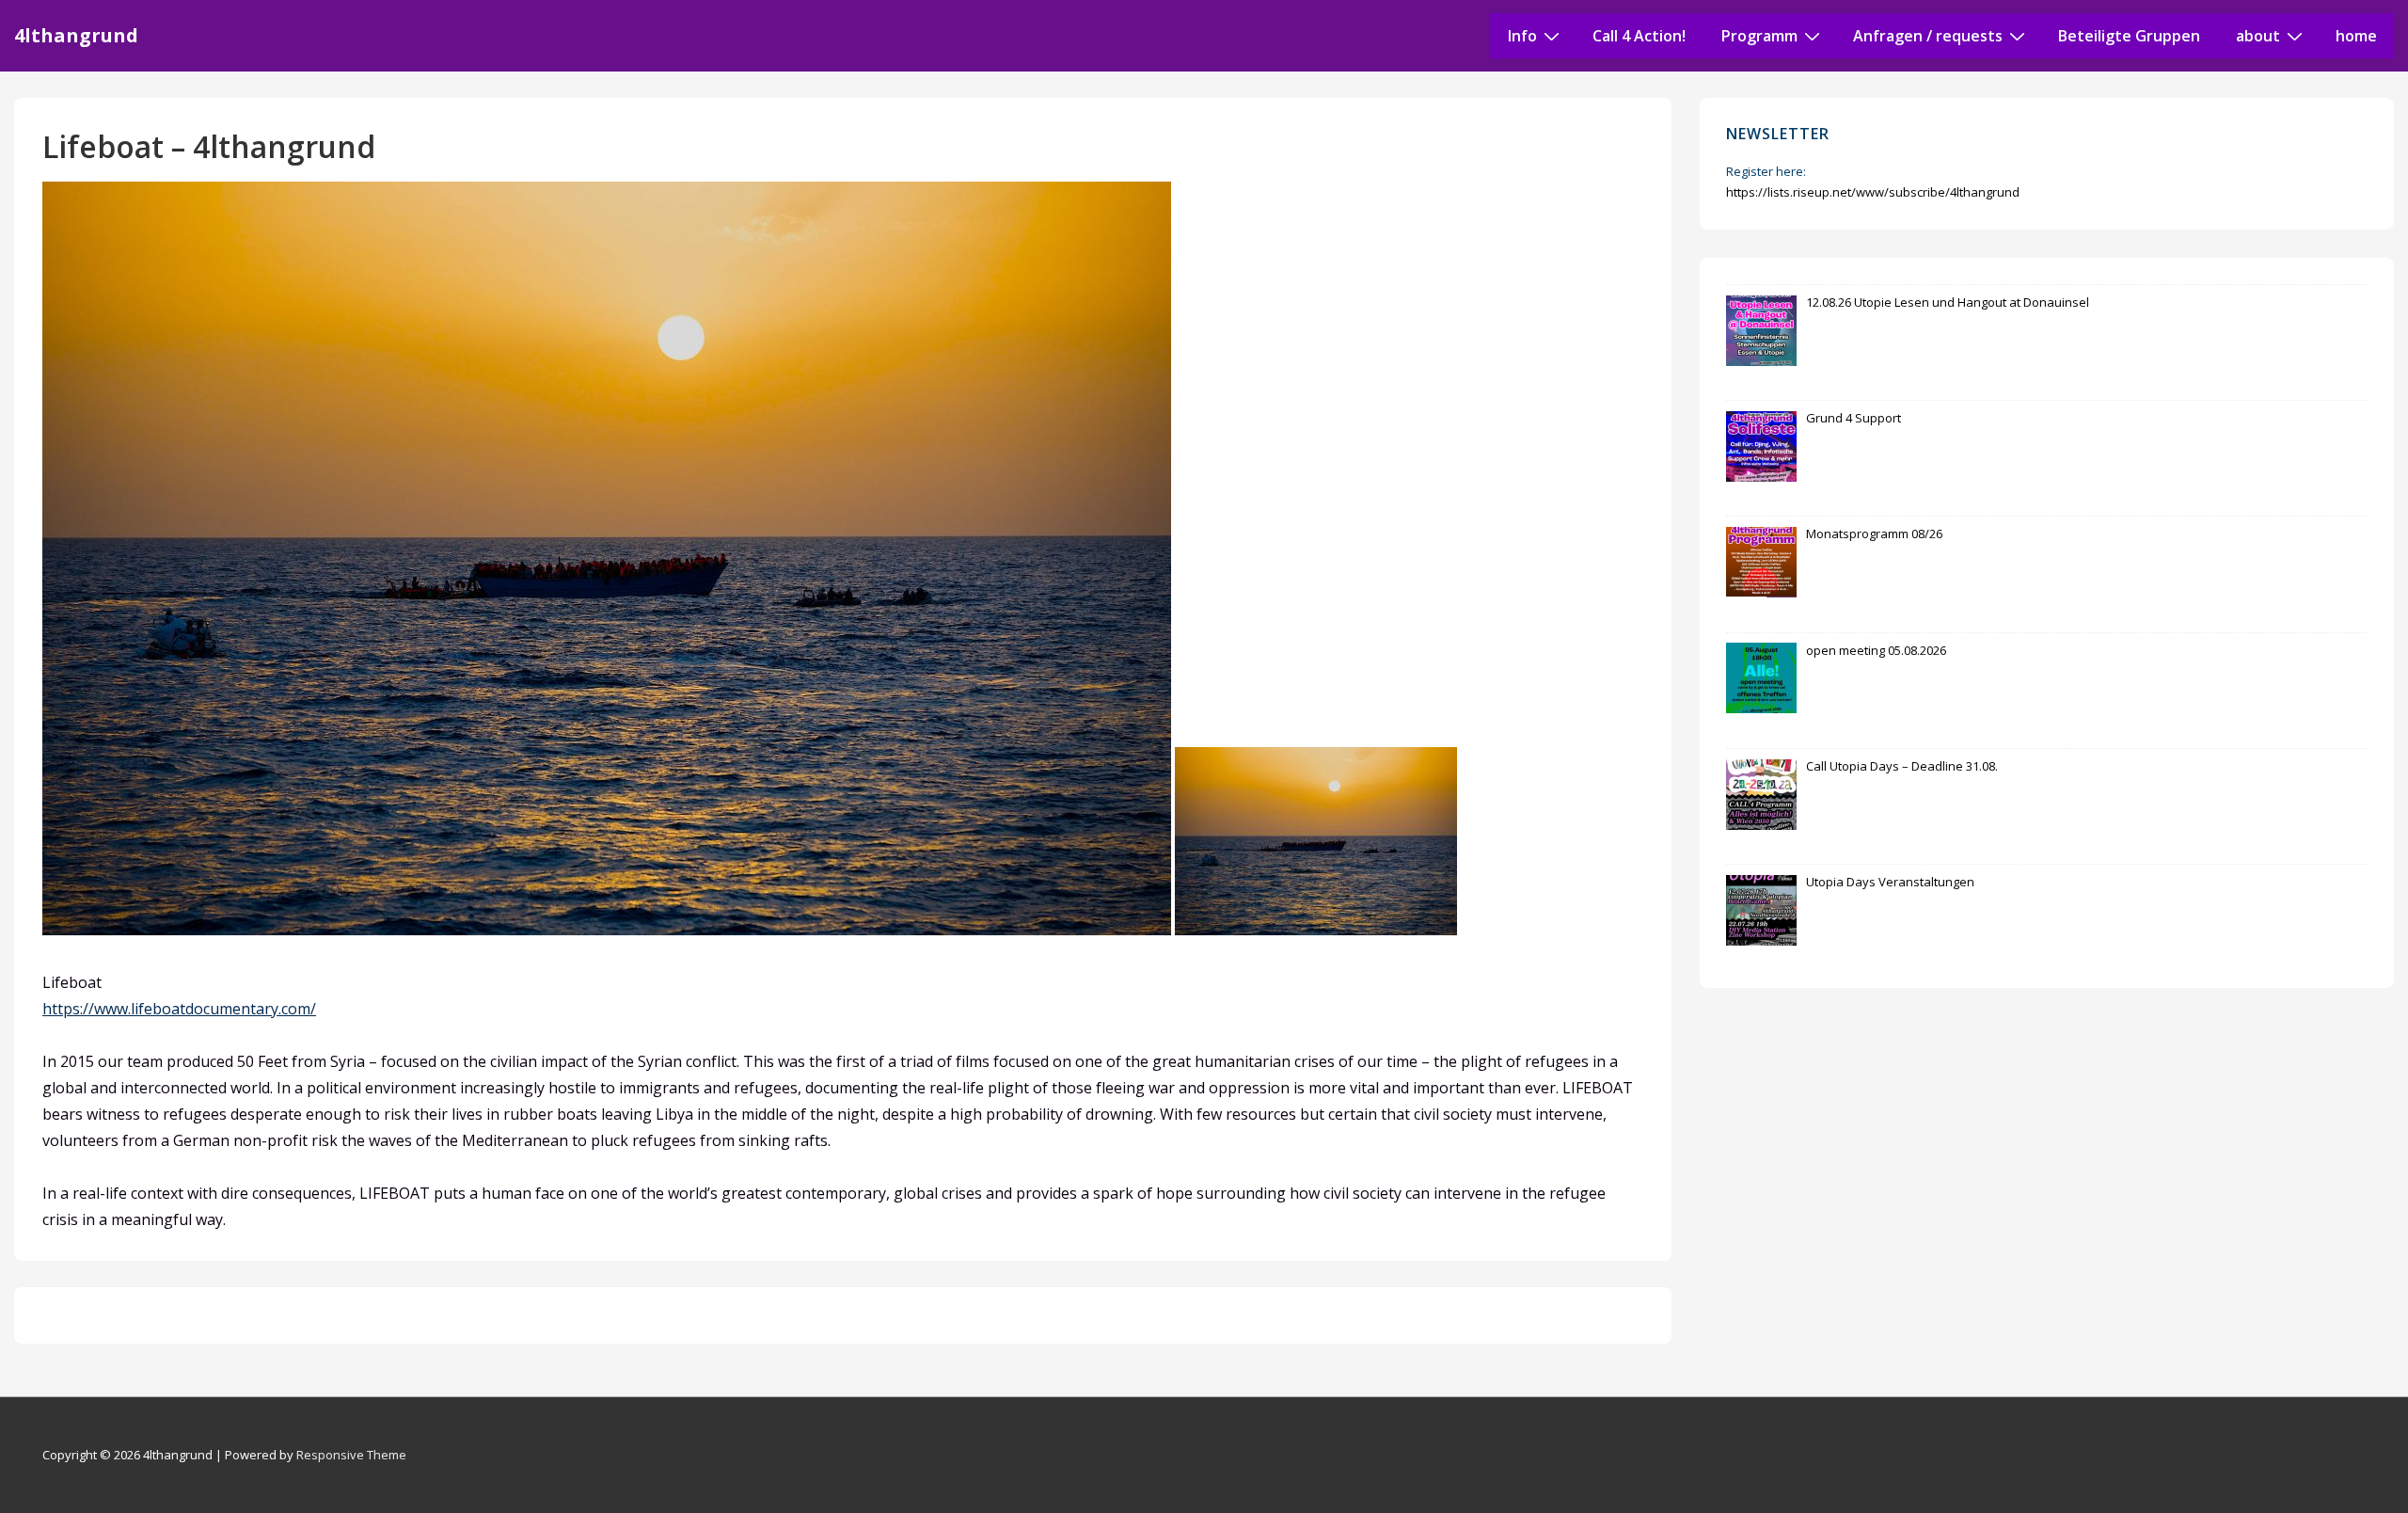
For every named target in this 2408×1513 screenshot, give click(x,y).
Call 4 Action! (1639, 36)
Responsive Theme (351, 1455)
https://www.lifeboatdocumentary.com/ (179, 1009)
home (2356, 36)
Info (1522, 36)
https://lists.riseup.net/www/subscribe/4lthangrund (1873, 192)
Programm (1759, 36)
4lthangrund (76, 35)
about (2258, 36)
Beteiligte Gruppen (2129, 36)
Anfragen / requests (1928, 36)
